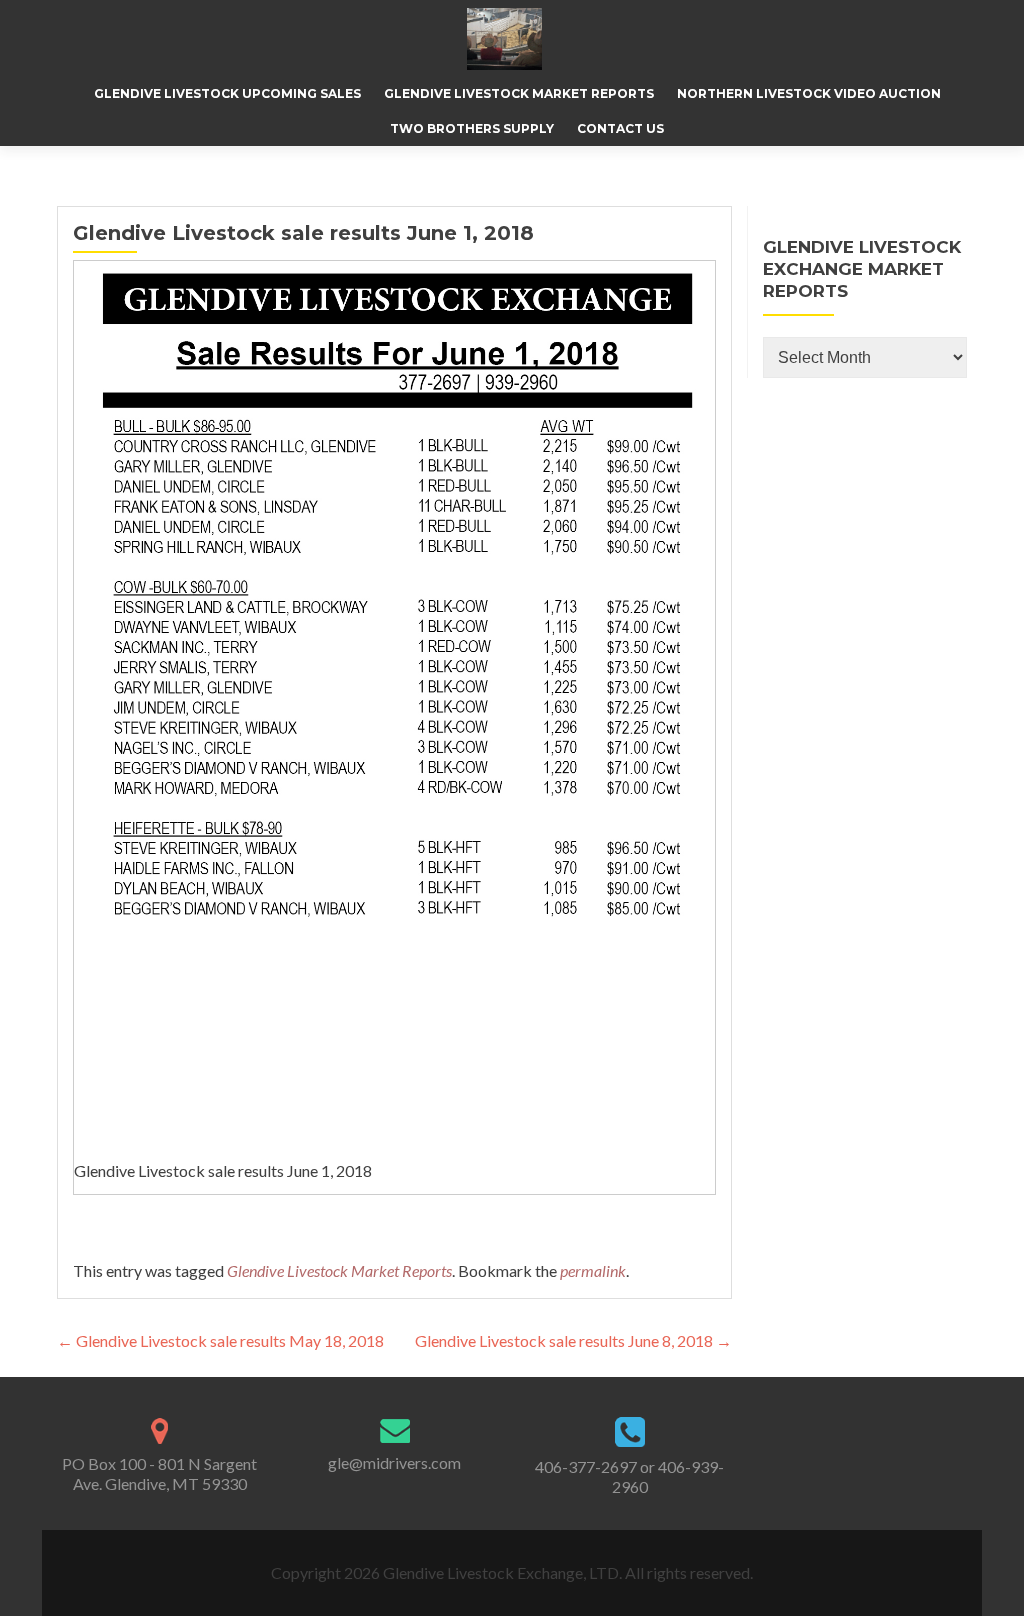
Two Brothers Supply (472, 128)
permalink (593, 1270)
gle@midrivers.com (394, 1462)
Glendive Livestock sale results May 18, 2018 (220, 1340)
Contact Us (620, 128)
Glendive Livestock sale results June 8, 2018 (573, 1340)
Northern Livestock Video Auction (809, 93)
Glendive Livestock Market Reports (519, 93)
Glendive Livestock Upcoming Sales (227, 93)
